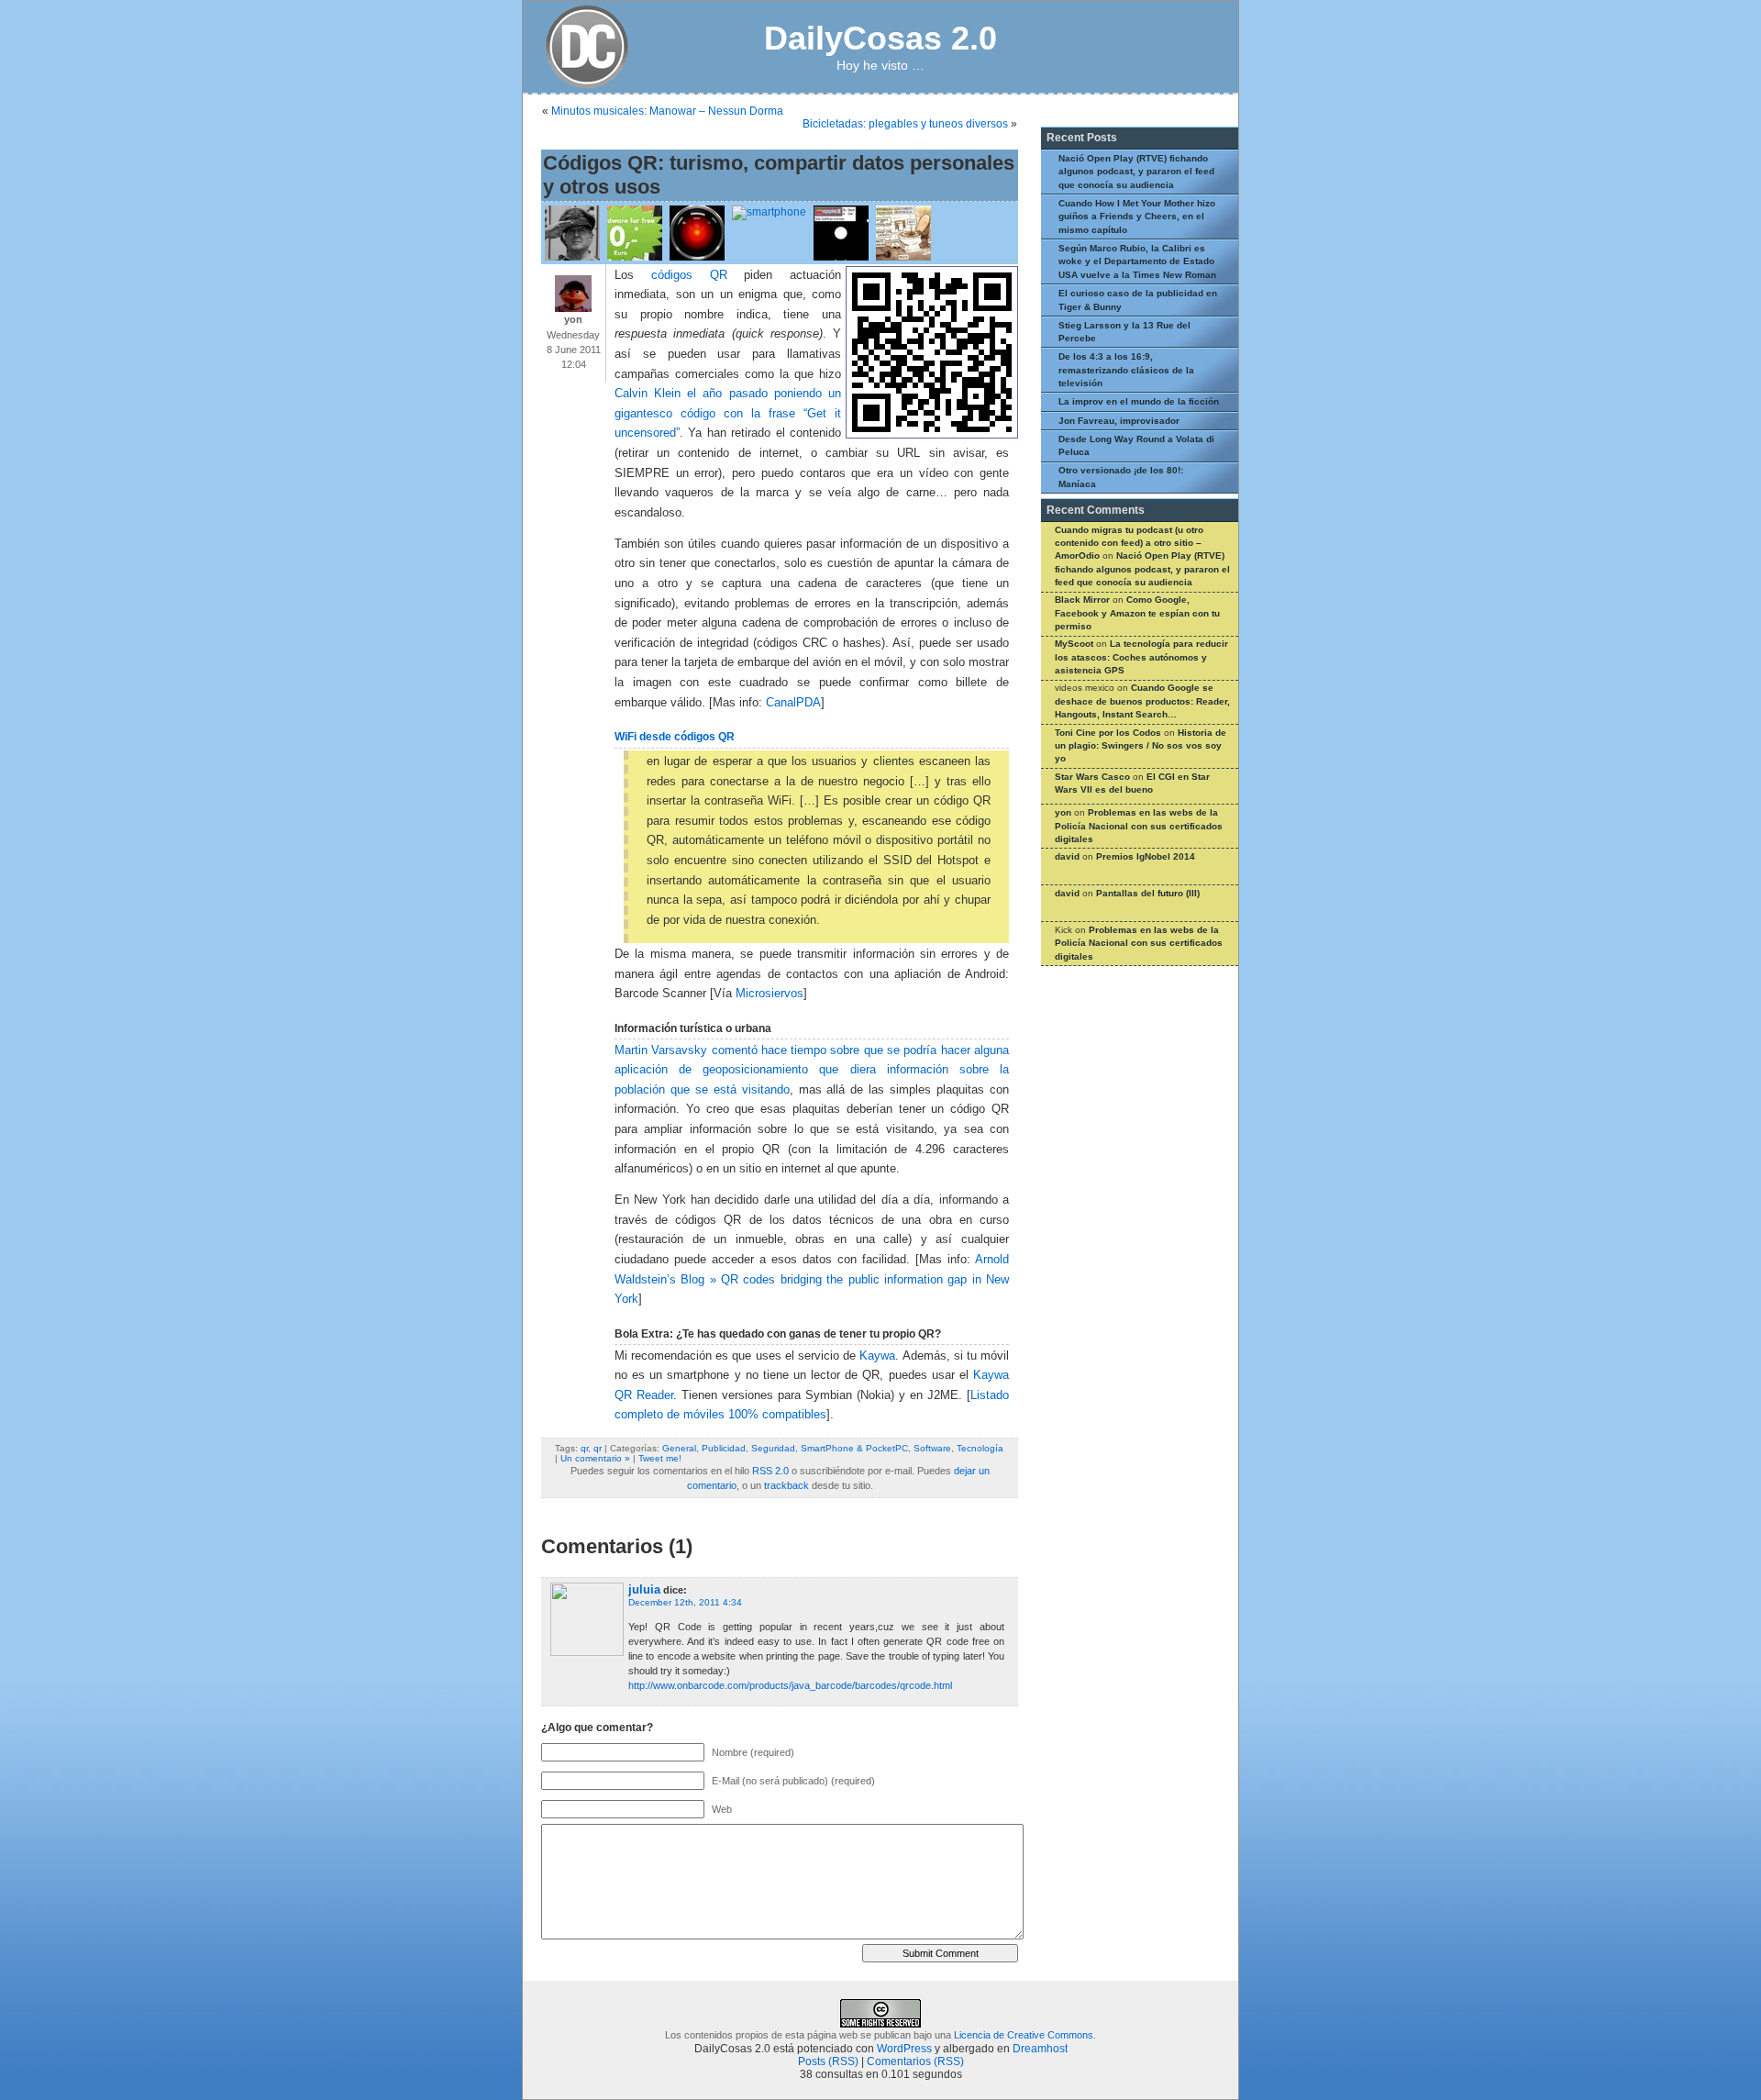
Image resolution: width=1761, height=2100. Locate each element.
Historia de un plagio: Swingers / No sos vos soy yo (1141, 746)
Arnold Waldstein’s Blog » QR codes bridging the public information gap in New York (812, 1279)
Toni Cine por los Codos (1108, 733)
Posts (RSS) (828, 2061)
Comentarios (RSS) (915, 2061)
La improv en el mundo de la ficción (1139, 401)
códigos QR (689, 275)
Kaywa (877, 1356)
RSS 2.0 (770, 1471)
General (679, 1448)
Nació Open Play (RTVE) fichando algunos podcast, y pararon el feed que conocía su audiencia (1136, 172)
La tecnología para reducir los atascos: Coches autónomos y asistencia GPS (1141, 657)
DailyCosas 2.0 (880, 38)
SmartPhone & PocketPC (854, 1448)
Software (932, 1448)
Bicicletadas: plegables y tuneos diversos (905, 124)
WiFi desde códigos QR (675, 737)
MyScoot (1074, 644)
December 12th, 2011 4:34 (685, 1602)
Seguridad (773, 1448)
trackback (786, 1485)
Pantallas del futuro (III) (1148, 893)
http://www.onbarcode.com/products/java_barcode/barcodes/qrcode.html (790, 1685)
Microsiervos (770, 994)
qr (584, 1448)
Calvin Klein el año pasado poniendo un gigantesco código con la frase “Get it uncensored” (728, 413)
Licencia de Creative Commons (1024, 2035)
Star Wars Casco (1092, 777)
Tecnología (980, 1448)
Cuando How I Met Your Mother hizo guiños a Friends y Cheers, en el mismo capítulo (1137, 217)
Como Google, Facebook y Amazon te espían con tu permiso (1137, 613)
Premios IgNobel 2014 (1146, 856)
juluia (644, 1589)
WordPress (904, 2049)
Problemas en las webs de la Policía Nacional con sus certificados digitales (1139, 826)
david (1067, 856)
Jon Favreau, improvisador (1119, 421)
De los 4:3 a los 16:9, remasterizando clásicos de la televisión (1126, 370)
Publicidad (724, 1448)
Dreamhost (1040, 2049)
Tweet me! (660, 1458)
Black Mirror (1082, 600)
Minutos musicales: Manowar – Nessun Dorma (667, 111)
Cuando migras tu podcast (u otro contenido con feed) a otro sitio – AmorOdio (1129, 543)
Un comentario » (595, 1458)
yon (1063, 812)
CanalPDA (793, 703)
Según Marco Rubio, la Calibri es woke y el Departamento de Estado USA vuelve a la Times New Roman (1137, 261)
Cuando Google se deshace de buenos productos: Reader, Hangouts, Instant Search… (1142, 701)
